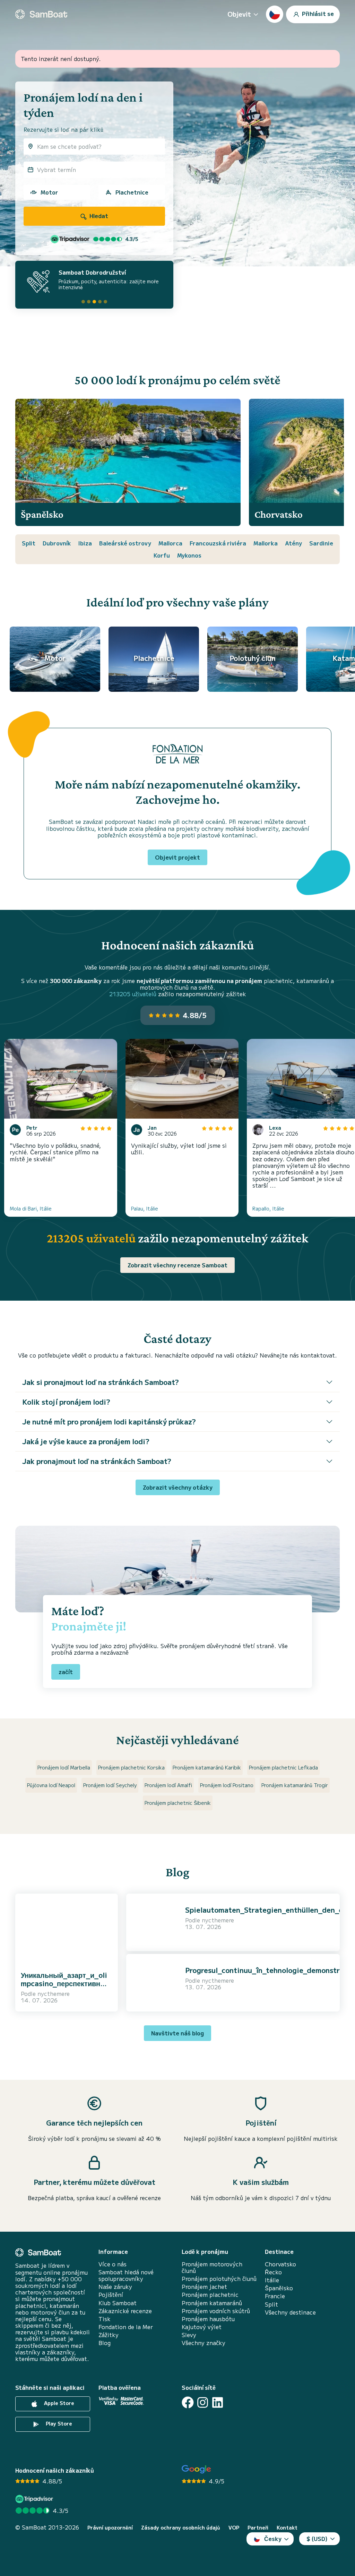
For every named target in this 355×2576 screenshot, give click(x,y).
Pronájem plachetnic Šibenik (178, 1803)
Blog (105, 2343)
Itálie (272, 2280)
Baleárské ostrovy (125, 543)
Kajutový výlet (202, 2327)
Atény (293, 543)
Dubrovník (57, 543)
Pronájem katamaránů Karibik (207, 1767)
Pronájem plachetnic (210, 2295)
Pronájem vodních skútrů (216, 2311)
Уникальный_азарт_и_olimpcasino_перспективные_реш (65, 1983)
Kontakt (287, 2528)
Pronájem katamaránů (212, 2303)
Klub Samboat (118, 2303)
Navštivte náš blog (177, 2033)
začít (66, 1672)
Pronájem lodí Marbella (64, 1767)
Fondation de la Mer (126, 2327)
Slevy (189, 2335)
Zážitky (109, 2335)
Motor (49, 192)
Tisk (105, 2319)
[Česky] (275, 14)
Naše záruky (115, 2287)
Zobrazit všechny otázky (178, 1487)
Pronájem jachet (204, 2287)
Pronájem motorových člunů (212, 2267)
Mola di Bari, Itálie (31, 1208)
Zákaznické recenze (125, 2311)
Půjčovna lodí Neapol (51, 1785)
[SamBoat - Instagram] (203, 2402)
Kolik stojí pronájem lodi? (66, 1402)
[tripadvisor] (35, 2499)
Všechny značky (204, 2343)
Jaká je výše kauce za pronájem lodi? (86, 1441)
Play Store (58, 2424)
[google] (196, 2469)
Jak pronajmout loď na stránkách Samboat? (97, 1461)
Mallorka (266, 543)
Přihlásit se (317, 13)
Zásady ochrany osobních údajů (181, 2528)
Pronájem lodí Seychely (110, 1785)
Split (29, 543)
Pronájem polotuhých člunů (219, 2279)
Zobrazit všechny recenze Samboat (177, 1265)
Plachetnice (132, 192)
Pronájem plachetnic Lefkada (283, 1767)
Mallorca (170, 543)
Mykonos (189, 555)
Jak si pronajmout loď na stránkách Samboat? (101, 1382)
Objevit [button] (239, 14)
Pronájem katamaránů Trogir (295, 1785)
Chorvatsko (280, 2264)
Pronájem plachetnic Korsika (131, 1767)
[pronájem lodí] (41, 14)
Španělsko (279, 2288)
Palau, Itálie (145, 1208)
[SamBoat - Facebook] (188, 2402)
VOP (234, 2528)
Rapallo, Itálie (268, 1208)
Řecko (273, 2272)
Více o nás (112, 2264)
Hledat (98, 216)
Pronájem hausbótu (208, 2319)
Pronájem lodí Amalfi (168, 1785)
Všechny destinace (290, 2312)
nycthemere (54, 1993)
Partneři (258, 2528)
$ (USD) (317, 2539)
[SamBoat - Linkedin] (218, 2402)
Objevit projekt (177, 857)
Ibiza (85, 543)
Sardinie (321, 543)
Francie (275, 2296)
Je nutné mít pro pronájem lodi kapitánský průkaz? (109, 1421)
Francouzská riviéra (218, 543)
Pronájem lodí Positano (227, 1785)
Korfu (162, 555)
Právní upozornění (110, 2528)
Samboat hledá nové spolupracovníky (126, 2275)
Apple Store (58, 2403)
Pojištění (111, 2295)
